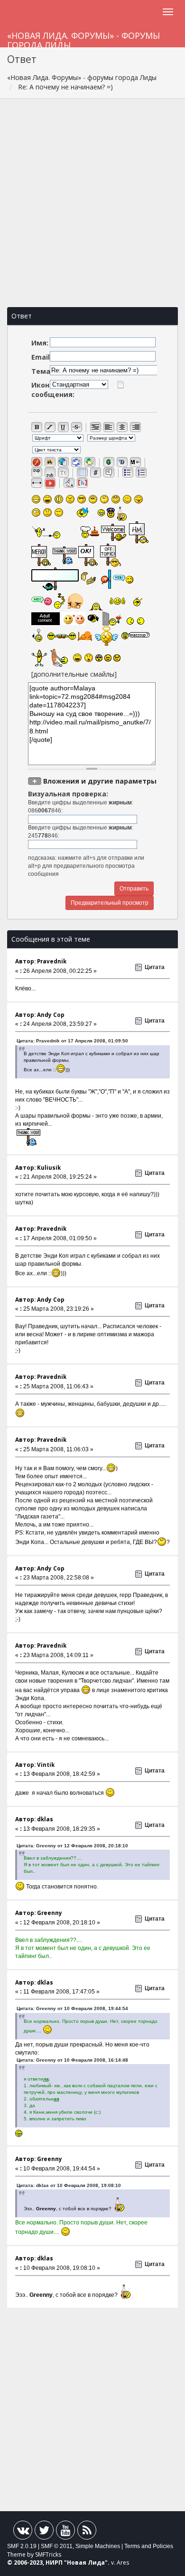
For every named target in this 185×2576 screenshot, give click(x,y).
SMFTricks (48, 2554)
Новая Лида (86, 2563)
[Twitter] (44, 2532)
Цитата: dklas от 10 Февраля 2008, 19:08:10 (69, 2185)
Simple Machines (98, 2546)
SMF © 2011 (57, 2546)
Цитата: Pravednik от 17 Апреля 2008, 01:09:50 (72, 1041)
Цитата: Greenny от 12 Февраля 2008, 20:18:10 (72, 1846)
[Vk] (23, 2532)
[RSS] (87, 2532)
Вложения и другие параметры (100, 781)
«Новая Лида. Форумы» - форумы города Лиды (83, 39)
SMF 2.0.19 (22, 2546)
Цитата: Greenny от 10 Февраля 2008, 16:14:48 (72, 2060)
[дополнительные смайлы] (74, 674)
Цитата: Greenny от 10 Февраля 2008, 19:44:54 (72, 2008)
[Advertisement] (92, 203)
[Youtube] (65, 2532)
